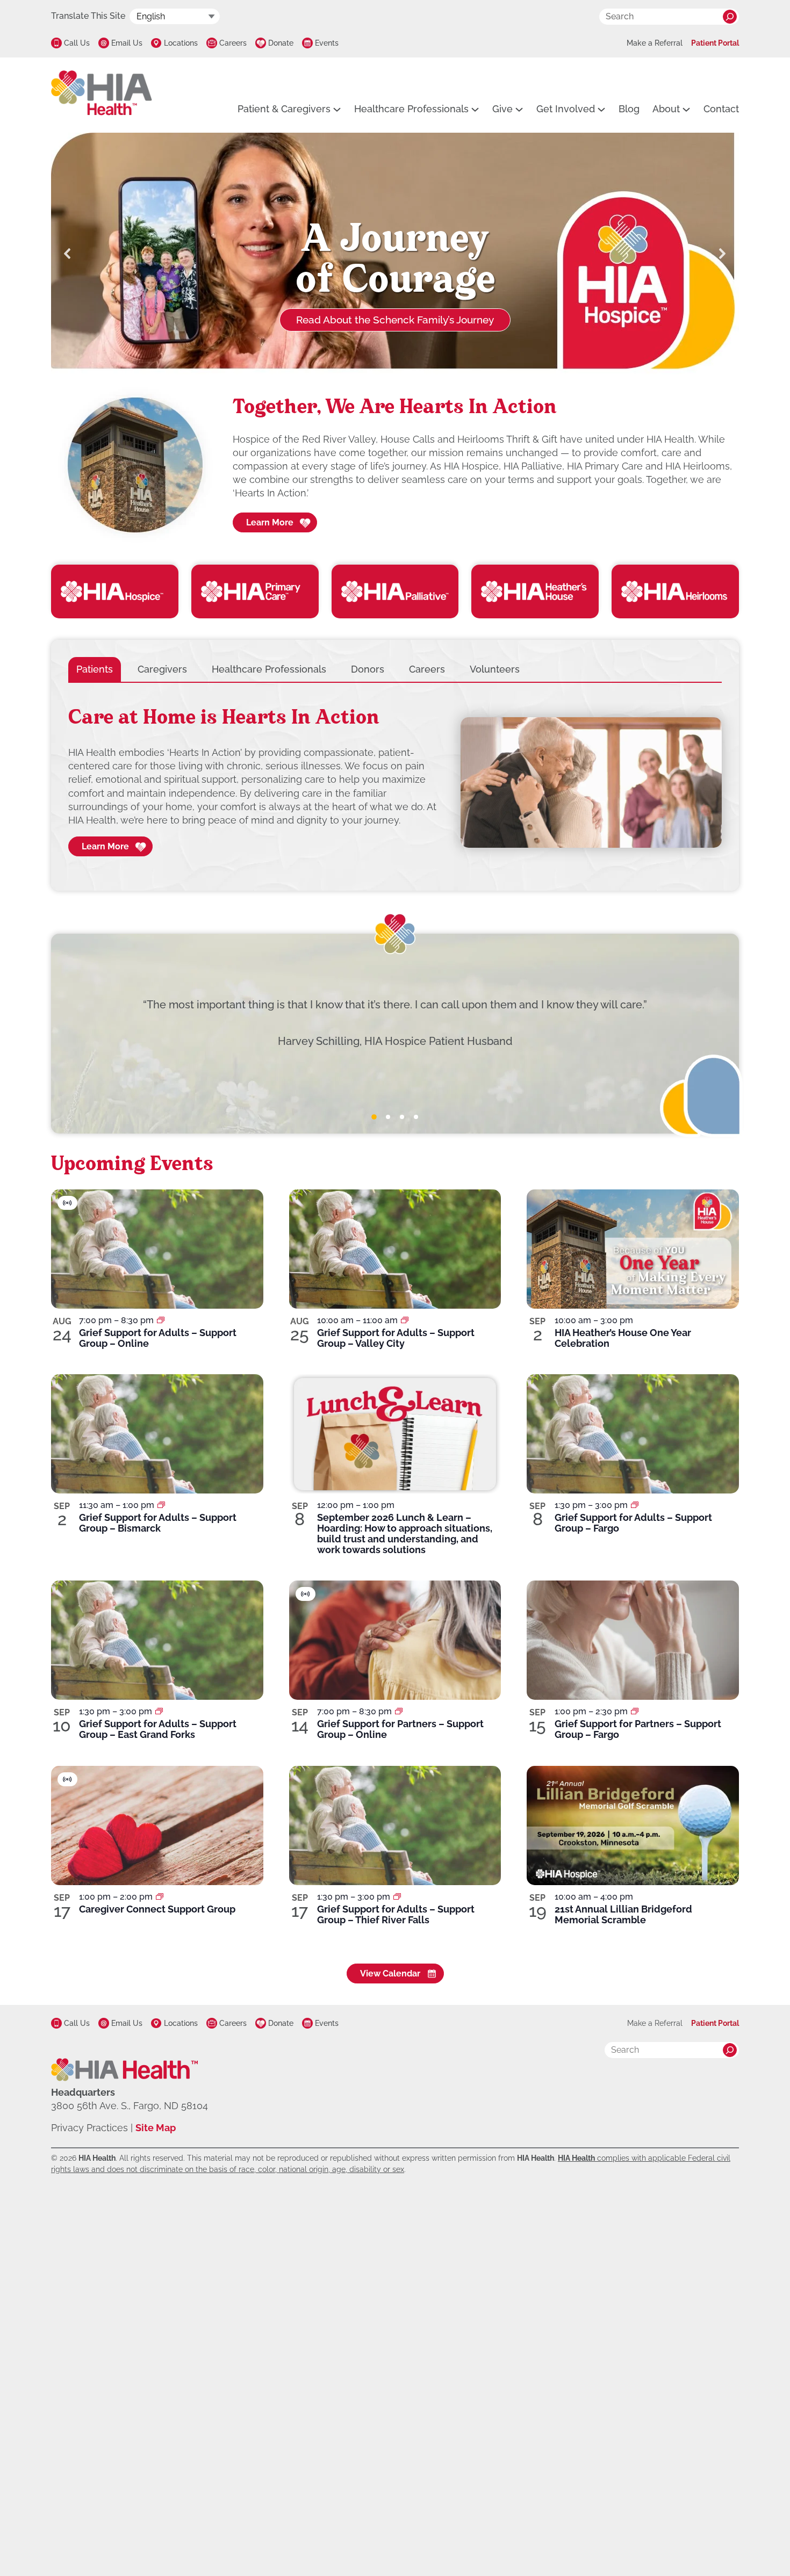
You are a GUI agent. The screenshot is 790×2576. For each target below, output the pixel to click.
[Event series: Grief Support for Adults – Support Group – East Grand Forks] (159, 1711)
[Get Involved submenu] (601, 109)
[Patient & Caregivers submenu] (337, 109)
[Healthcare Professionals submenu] (475, 109)
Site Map (156, 2128)
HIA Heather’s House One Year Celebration (623, 1338)
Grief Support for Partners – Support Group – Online (400, 1729)
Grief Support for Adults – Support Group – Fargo (633, 1523)
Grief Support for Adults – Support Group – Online (158, 1338)
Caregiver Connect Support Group (157, 1909)
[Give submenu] (519, 109)
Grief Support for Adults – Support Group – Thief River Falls (396, 1914)
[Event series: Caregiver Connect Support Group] (160, 1897)
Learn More (270, 522)
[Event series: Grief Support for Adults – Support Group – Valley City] (405, 1320)
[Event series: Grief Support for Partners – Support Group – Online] (399, 1711)
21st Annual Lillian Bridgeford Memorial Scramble (623, 1914)
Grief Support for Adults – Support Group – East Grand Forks (158, 1729)
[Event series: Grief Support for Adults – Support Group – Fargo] (635, 1505)
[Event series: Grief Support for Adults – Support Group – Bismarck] (161, 1505)
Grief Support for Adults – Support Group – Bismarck (158, 1523)
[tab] (95, 669)
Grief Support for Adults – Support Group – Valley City (396, 1338)
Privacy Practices (89, 2128)
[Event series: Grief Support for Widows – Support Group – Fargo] (635, 1711)
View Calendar (390, 1974)
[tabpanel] (395, 783)
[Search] (730, 17)
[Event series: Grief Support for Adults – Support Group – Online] (161, 1320)
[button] (68, 254)
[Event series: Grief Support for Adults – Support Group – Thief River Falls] (397, 1897)
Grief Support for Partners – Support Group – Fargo (638, 1729)
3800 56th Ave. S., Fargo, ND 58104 (130, 2106)
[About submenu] (686, 109)
